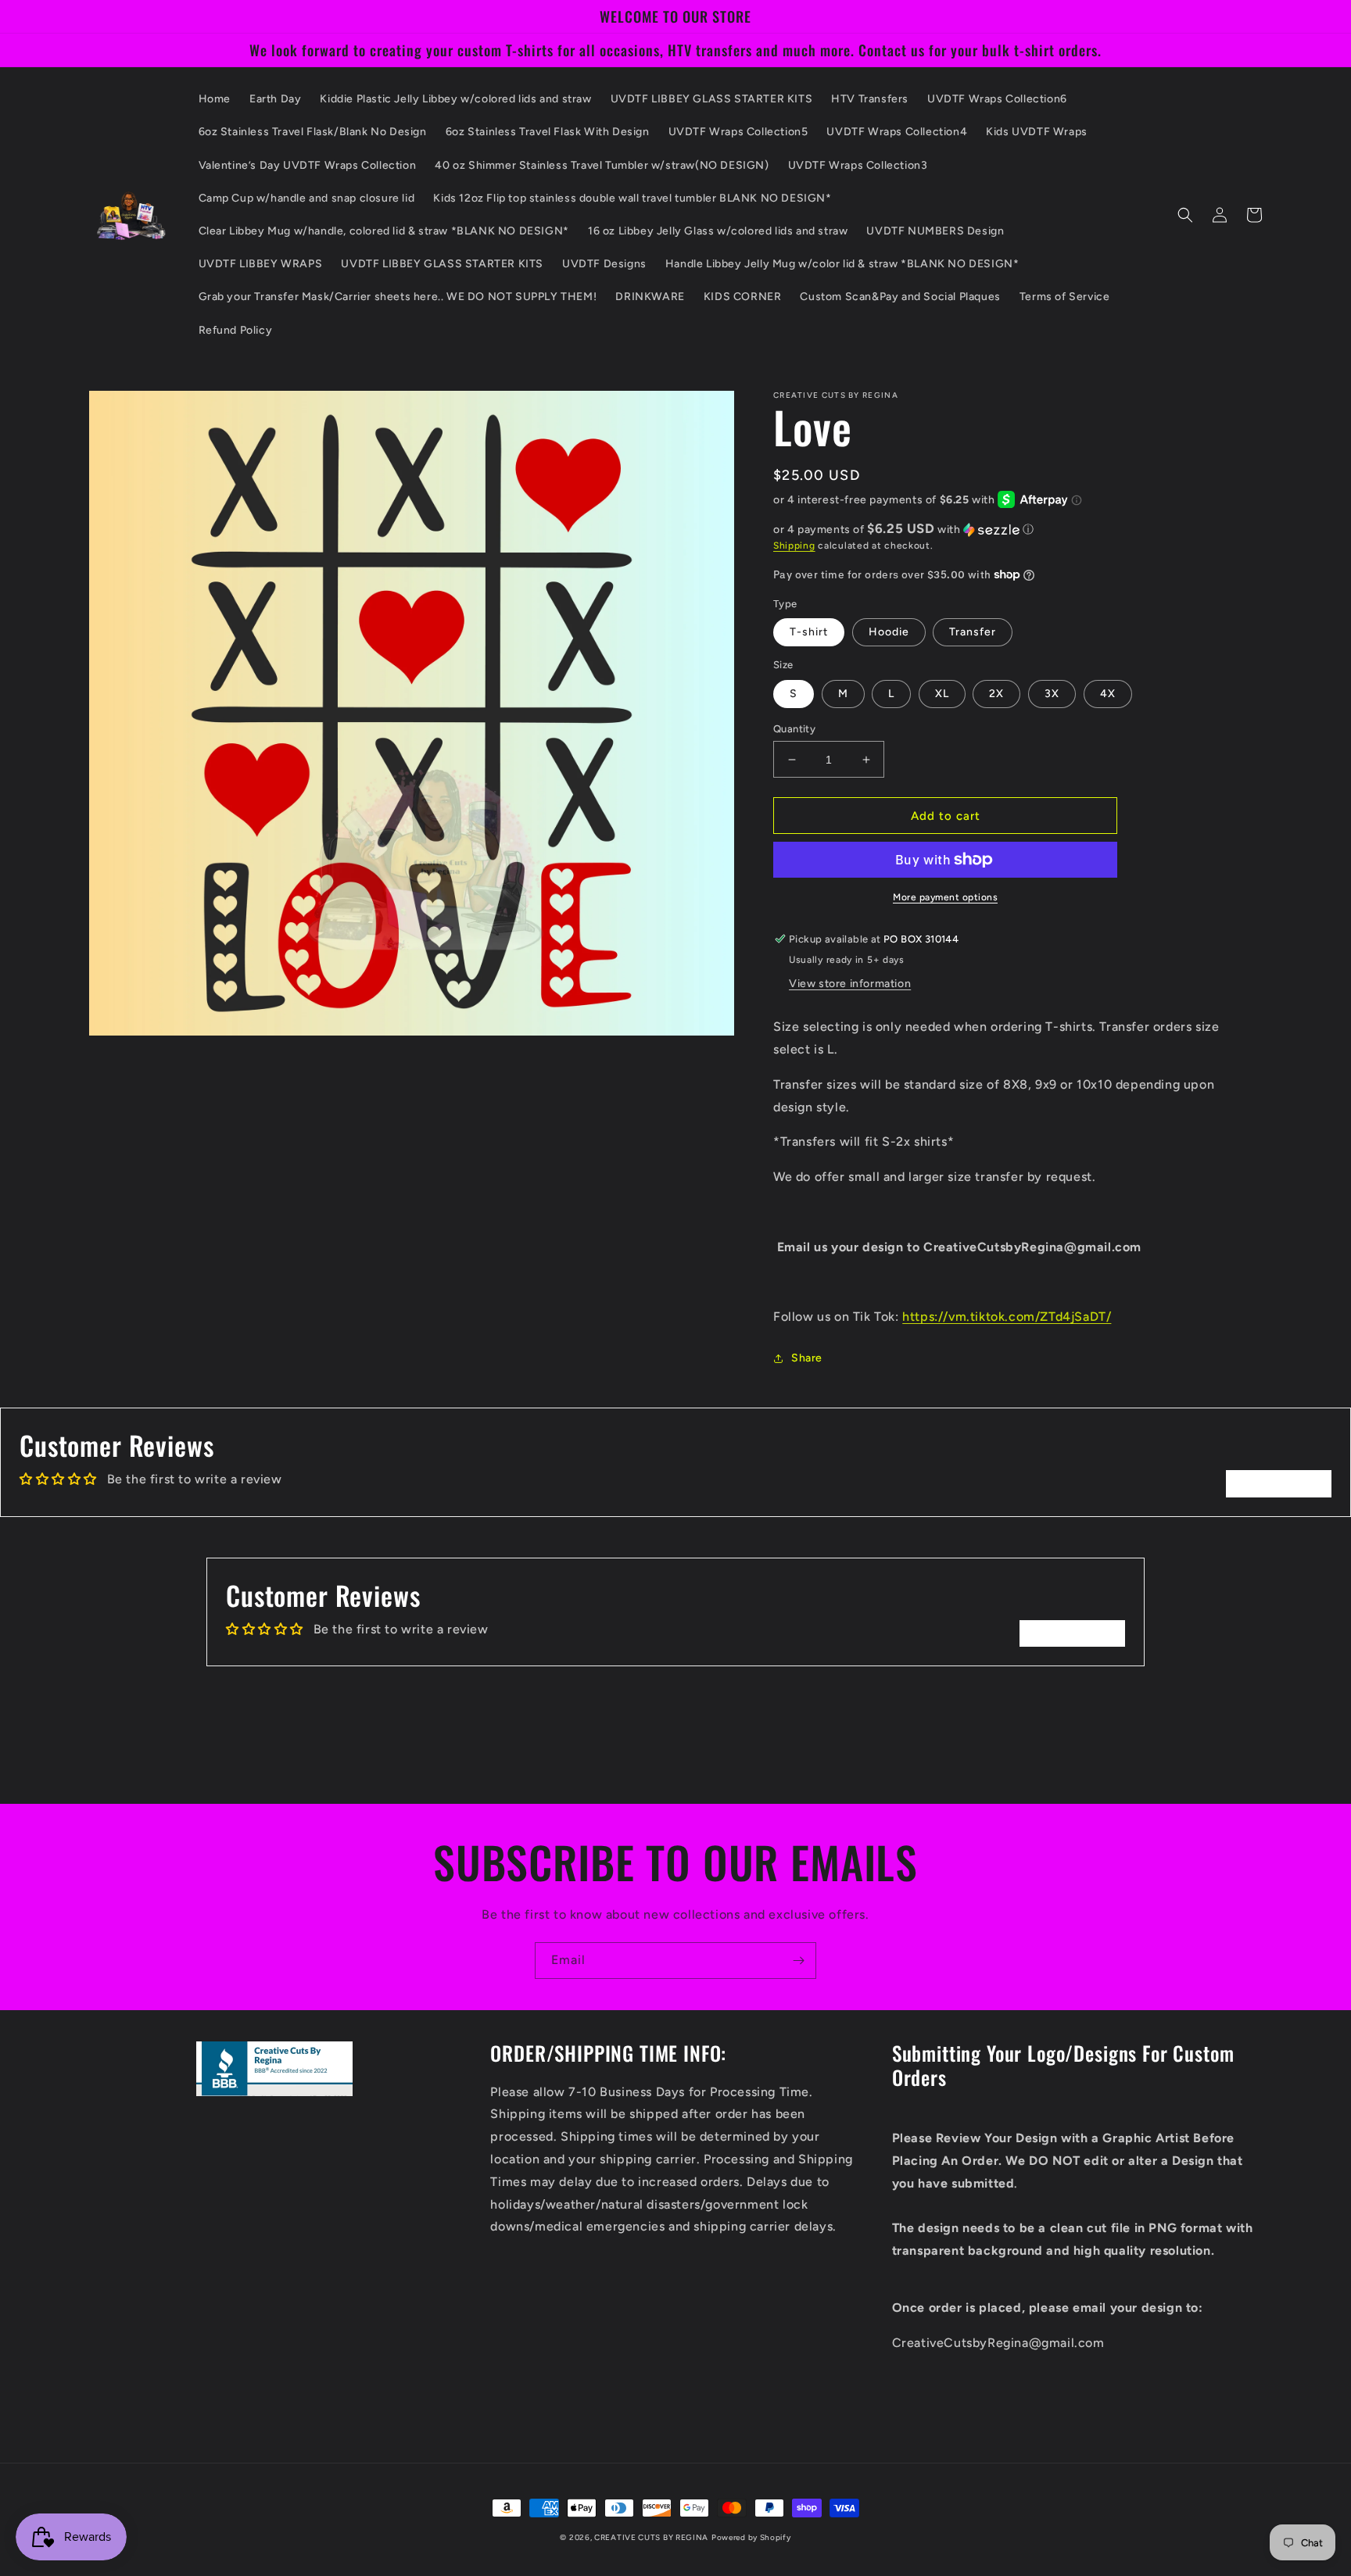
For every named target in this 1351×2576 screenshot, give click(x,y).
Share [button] (807, 1358)
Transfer (973, 632)
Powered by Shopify (751, 2537)
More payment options (945, 897)
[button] (1185, 215)
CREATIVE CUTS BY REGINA (651, 2537)
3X (1052, 694)
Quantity (794, 729)
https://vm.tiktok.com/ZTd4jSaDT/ (1007, 1317)
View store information (850, 984)
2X (996, 694)
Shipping (794, 546)
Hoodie (889, 632)
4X (1108, 694)
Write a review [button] (1279, 1483)
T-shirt (809, 632)
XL (942, 694)
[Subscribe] (798, 1961)
